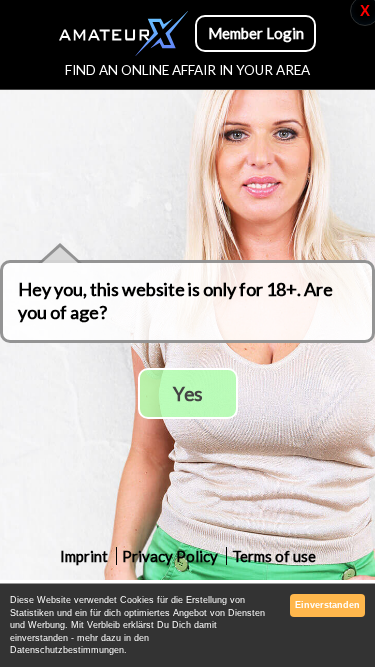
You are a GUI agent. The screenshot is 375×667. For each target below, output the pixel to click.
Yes (188, 393)
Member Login (256, 33)
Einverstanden (327, 605)
